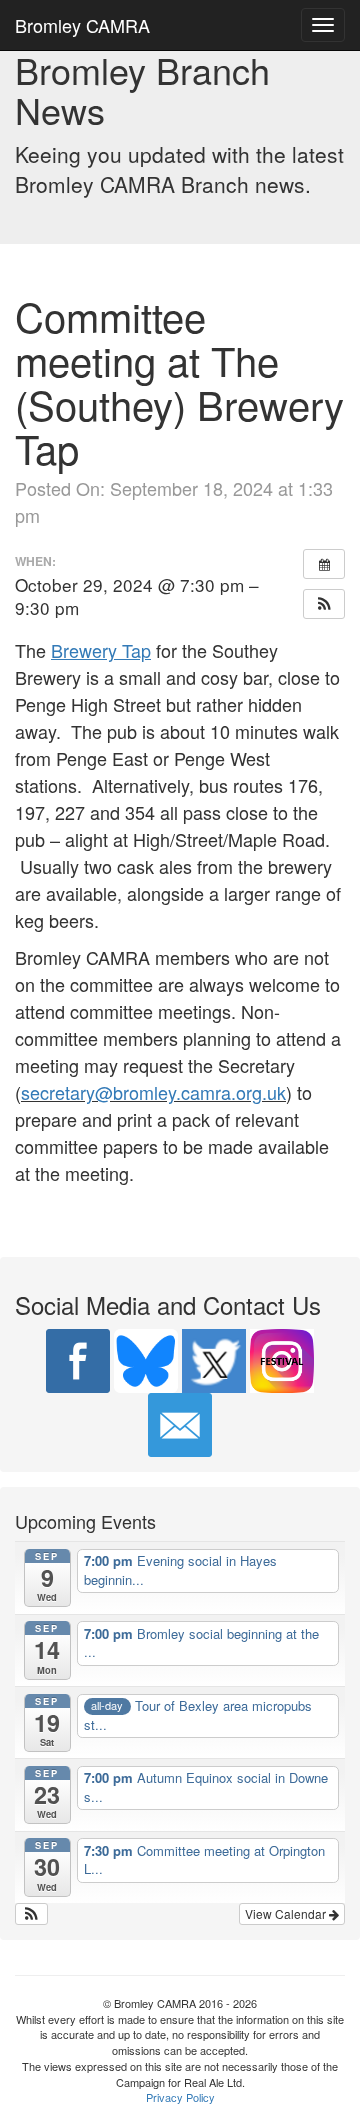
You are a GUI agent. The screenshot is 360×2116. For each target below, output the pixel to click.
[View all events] (324, 564)
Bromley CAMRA (82, 25)
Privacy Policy (180, 2097)
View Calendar (287, 1913)
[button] (324, 604)
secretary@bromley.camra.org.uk (153, 1092)
